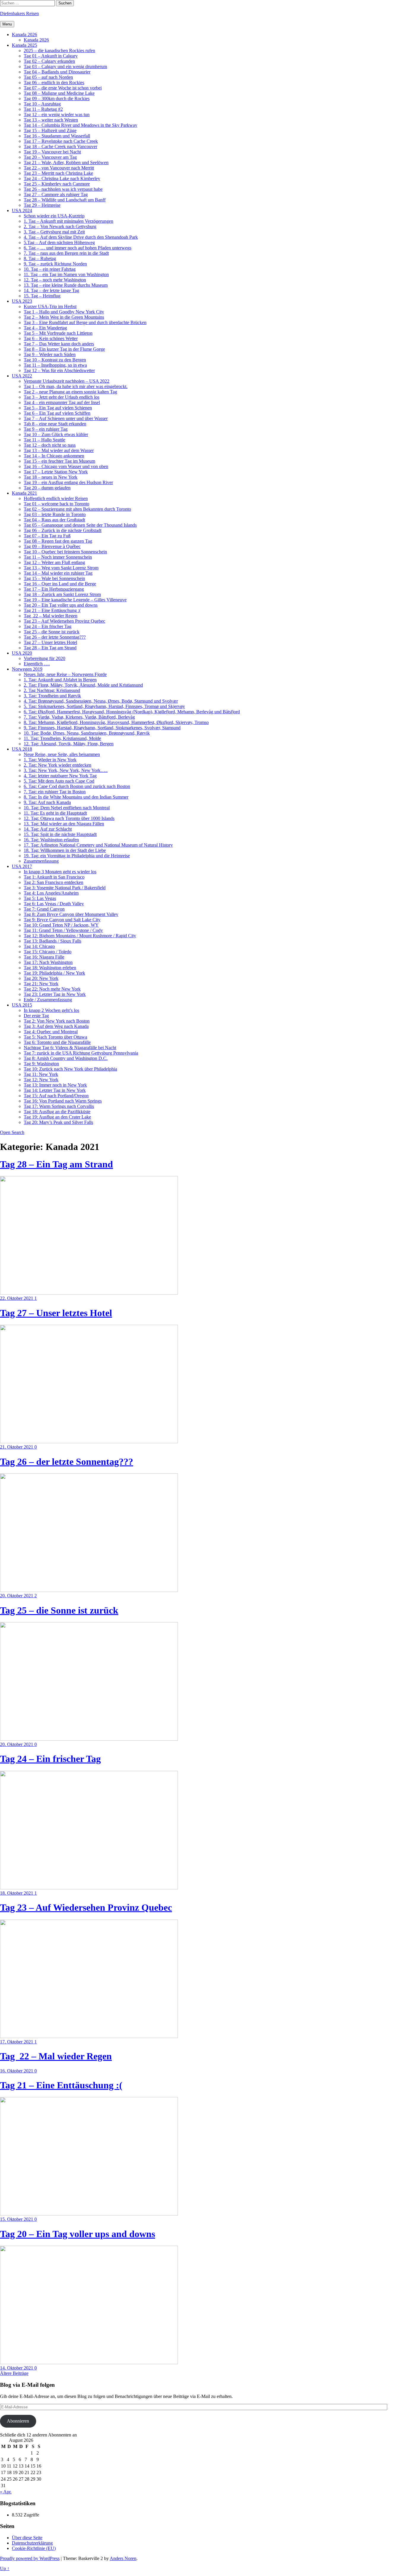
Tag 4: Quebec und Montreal (51, 1032)
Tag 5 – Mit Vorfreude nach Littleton (58, 333)
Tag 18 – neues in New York (51, 477)
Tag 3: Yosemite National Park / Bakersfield (65, 888)
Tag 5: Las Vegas (40, 898)
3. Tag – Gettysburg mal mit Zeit (54, 232)
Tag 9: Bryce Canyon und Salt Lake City (62, 920)
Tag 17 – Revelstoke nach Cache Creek (61, 141)
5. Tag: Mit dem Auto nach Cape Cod (59, 781)
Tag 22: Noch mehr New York (52, 989)
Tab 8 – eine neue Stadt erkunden (55, 424)
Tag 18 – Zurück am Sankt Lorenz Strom (62, 594)
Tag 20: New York (41, 978)
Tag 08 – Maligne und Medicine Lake (59, 93)
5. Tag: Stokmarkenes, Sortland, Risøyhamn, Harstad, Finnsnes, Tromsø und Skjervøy (104, 706)
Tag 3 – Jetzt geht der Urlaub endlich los (62, 397)
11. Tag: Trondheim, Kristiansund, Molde (62, 738)
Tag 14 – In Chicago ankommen (54, 456)
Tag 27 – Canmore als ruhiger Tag (56, 194)
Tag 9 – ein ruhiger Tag (46, 429)
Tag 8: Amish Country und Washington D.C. (66, 1058)
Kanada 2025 (24, 45)
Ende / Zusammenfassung (48, 1000)
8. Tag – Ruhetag (40, 258)
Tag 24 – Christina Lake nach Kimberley (62, 178)
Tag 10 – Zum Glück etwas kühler (56, 434)
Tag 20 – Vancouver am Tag (50, 157)
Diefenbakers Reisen (19, 13)
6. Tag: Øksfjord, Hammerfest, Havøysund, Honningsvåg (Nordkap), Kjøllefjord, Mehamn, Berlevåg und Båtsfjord (132, 712)
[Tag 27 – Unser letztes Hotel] (89, 1442)
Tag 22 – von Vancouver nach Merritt (59, 168)
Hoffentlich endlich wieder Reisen (56, 498)
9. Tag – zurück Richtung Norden (55, 264)
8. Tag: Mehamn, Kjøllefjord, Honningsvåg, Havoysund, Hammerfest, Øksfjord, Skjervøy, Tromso (116, 722)
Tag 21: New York (41, 984)
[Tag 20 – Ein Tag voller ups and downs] (89, 2363)
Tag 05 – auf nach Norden (48, 77)
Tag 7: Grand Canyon (44, 909)
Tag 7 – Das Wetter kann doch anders (59, 344)
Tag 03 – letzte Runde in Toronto (55, 514)
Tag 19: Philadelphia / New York (54, 973)
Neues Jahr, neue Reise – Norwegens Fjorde (65, 674)
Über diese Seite (27, 2538)
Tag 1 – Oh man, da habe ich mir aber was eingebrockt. (76, 386)
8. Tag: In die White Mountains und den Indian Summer (76, 797)
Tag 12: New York (41, 1080)
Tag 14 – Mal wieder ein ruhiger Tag (58, 573)
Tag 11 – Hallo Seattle (44, 440)
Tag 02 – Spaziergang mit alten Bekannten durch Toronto (77, 509)
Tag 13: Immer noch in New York (55, 1085)
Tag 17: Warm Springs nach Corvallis (59, 1106)
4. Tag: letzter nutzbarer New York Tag (60, 776)
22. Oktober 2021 (17, 1298)
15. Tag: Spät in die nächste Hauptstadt (60, 834)
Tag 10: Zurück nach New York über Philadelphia (70, 1069)
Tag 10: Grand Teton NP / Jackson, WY (61, 925)
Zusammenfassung (41, 861)
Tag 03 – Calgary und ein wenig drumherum (65, 67)
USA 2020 (22, 653)
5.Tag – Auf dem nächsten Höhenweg (59, 242)
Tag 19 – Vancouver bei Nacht (52, 152)
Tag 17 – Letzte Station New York (56, 472)
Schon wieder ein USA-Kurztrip (54, 216)
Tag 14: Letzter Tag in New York (55, 1090)
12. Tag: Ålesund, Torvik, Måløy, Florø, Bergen (69, 744)
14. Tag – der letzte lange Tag (51, 290)
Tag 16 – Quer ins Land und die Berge (60, 584)
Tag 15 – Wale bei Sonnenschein (54, 578)
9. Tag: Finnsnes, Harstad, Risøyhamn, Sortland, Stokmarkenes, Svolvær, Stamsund (102, 728)
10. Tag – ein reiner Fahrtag (50, 269)
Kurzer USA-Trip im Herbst (50, 306)
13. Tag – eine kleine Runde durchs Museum (66, 285)
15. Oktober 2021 (17, 2219)
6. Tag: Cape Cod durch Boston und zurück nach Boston (77, 786)
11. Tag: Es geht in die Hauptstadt (55, 813)
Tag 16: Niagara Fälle (44, 957)
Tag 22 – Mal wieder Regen (51, 616)
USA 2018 (22, 749)
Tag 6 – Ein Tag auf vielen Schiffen (57, 413)
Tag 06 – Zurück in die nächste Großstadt (63, 530)
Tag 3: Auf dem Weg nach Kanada (56, 1026)
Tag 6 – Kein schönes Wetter (51, 338)
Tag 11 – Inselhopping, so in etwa (55, 365)
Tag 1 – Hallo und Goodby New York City (64, 312)
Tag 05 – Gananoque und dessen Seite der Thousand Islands (80, 525)
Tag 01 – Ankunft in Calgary (51, 56)
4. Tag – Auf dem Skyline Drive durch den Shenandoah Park (81, 237)
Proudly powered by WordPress (30, 2558)
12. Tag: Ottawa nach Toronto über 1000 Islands (69, 818)
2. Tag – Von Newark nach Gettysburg (60, 226)
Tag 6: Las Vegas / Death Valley (54, 904)
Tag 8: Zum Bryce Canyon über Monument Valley (71, 914)
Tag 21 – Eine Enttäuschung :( (52, 610)
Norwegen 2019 (27, 669)
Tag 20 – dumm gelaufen (47, 488)
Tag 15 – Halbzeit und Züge (50, 130)
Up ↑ (5, 2568)
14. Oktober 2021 (17, 2368)
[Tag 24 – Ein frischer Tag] (89, 1888)
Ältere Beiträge (14, 2373)
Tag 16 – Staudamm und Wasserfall (57, 136)
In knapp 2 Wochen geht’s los (51, 1010)
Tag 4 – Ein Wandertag (45, 328)
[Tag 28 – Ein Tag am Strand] (89, 1293)
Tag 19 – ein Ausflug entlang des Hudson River (68, 482)
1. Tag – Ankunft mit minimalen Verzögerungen (68, 221)
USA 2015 (22, 1005)
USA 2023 (22, 301)
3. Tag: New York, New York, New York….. (66, 770)
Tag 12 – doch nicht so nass (50, 445)
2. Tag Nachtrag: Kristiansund (52, 690)
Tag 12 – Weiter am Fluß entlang (54, 562)
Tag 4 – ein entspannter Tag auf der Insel (62, 402)
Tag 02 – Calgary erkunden (49, 61)
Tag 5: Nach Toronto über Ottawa (55, 1037)
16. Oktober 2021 (17, 2071)
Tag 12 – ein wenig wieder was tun (57, 114)
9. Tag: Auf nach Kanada (47, 802)
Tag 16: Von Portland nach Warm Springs (63, 1101)
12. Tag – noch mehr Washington (55, 280)
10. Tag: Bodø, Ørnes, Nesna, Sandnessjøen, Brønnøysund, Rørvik (87, 733)
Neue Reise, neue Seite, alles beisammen (62, 754)
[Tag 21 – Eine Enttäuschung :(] (89, 2214)
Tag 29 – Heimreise (42, 205)
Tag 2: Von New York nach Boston (57, 1021)
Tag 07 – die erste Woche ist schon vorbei (63, 88)
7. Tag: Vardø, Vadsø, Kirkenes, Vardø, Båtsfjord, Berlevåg (79, 717)
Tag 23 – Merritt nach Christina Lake (58, 173)
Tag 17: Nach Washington (48, 962)
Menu (7, 24)
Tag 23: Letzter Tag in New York (55, 994)
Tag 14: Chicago (39, 946)
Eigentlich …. (37, 664)
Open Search (12, 1132)
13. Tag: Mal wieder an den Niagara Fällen (64, 824)
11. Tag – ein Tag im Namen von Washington (66, 274)
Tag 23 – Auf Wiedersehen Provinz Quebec (64, 621)
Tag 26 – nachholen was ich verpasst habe (63, 189)
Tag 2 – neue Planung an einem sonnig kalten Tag (70, 392)
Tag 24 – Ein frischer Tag (48, 626)
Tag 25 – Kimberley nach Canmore (57, 184)
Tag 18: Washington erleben (50, 968)
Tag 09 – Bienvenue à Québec (52, 546)
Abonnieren (18, 2421)
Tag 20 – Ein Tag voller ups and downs (61, 605)
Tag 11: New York (41, 1074)
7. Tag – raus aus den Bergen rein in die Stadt (66, 253)
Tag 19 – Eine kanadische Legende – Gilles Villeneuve (75, 600)
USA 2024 (22, 210)
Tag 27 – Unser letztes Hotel (50, 642)
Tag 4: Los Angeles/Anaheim (51, 893)
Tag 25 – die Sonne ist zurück (52, 632)
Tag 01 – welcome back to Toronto (56, 504)
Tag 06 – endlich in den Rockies (54, 82)
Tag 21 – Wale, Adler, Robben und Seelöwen (66, 162)
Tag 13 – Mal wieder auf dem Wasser (59, 450)
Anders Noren (123, 2558)
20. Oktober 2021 (17, 1596)
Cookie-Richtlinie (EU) (34, 2548)
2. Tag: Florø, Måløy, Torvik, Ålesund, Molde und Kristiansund (83, 685)
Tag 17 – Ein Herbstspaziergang (54, 589)
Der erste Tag (36, 1016)
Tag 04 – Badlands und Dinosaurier (57, 72)
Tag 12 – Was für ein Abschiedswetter (59, 370)
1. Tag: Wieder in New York (50, 760)
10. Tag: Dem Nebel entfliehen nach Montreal (67, 808)
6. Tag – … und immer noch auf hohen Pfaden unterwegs (78, 248)
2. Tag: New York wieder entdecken (58, 765)
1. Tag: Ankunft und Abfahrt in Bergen (60, 680)
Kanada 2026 (24, 35)
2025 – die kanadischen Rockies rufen (59, 51)
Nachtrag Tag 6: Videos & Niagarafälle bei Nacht (70, 1048)
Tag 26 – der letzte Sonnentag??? (55, 637)
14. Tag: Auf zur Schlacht (48, 829)
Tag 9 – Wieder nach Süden (50, 354)
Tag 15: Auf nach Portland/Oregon (56, 1096)
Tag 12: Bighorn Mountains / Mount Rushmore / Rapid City (80, 936)
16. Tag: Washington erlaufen (51, 840)
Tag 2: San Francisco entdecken (54, 882)
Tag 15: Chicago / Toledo (48, 952)
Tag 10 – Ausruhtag (42, 104)
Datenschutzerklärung (32, 2543)
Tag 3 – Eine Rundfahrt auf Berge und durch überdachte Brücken (85, 322)
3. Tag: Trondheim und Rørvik (52, 696)
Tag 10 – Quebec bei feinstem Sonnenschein (65, 552)
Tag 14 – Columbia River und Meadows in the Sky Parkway (80, 125)
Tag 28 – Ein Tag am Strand (50, 648)
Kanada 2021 (24, 493)
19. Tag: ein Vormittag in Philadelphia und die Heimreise (77, 856)
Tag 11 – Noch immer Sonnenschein (58, 557)
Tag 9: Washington (41, 1064)
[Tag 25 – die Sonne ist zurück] (89, 1739)
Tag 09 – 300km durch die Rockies (57, 98)
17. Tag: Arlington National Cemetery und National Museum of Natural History (98, 845)
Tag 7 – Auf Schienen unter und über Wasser (66, 418)
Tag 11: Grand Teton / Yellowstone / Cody (63, 930)
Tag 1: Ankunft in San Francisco (54, 877)
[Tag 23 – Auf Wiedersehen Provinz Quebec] (89, 2036)
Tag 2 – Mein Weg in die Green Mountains (64, 317)
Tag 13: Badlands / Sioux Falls (52, 941)
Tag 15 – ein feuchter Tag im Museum (59, 461)
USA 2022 (22, 376)
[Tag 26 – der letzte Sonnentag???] (89, 1590)
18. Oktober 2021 (17, 1893)
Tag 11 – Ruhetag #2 (43, 109)
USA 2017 (22, 866)
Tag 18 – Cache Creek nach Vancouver (60, 146)
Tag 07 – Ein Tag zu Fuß (47, 536)
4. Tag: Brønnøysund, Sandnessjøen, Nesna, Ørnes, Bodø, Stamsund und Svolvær (101, 701)
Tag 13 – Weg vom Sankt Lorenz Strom (61, 568)
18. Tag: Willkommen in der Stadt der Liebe (65, 850)
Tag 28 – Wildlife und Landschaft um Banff (65, 200)
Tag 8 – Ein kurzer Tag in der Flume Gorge (64, 349)
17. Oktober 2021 (17, 2042)
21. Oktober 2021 (17, 1447)
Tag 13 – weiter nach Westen (51, 120)
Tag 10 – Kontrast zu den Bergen (55, 360)
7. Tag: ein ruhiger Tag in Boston (55, 792)
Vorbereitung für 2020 (44, 658)
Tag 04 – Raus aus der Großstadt (54, 520)
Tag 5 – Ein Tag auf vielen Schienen (58, 408)
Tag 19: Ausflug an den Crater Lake (57, 1117)
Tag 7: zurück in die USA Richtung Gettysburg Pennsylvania (81, 1053)
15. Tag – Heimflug (42, 296)
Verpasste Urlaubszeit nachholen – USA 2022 (67, 381)
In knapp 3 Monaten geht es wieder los (60, 872)
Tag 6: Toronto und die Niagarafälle (57, 1042)
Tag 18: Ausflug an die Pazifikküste (57, 1112)
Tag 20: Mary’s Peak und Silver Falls (58, 1122)
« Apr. (6, 2492)
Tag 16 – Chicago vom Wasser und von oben (66, 466)
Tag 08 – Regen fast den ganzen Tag (58, 541)
